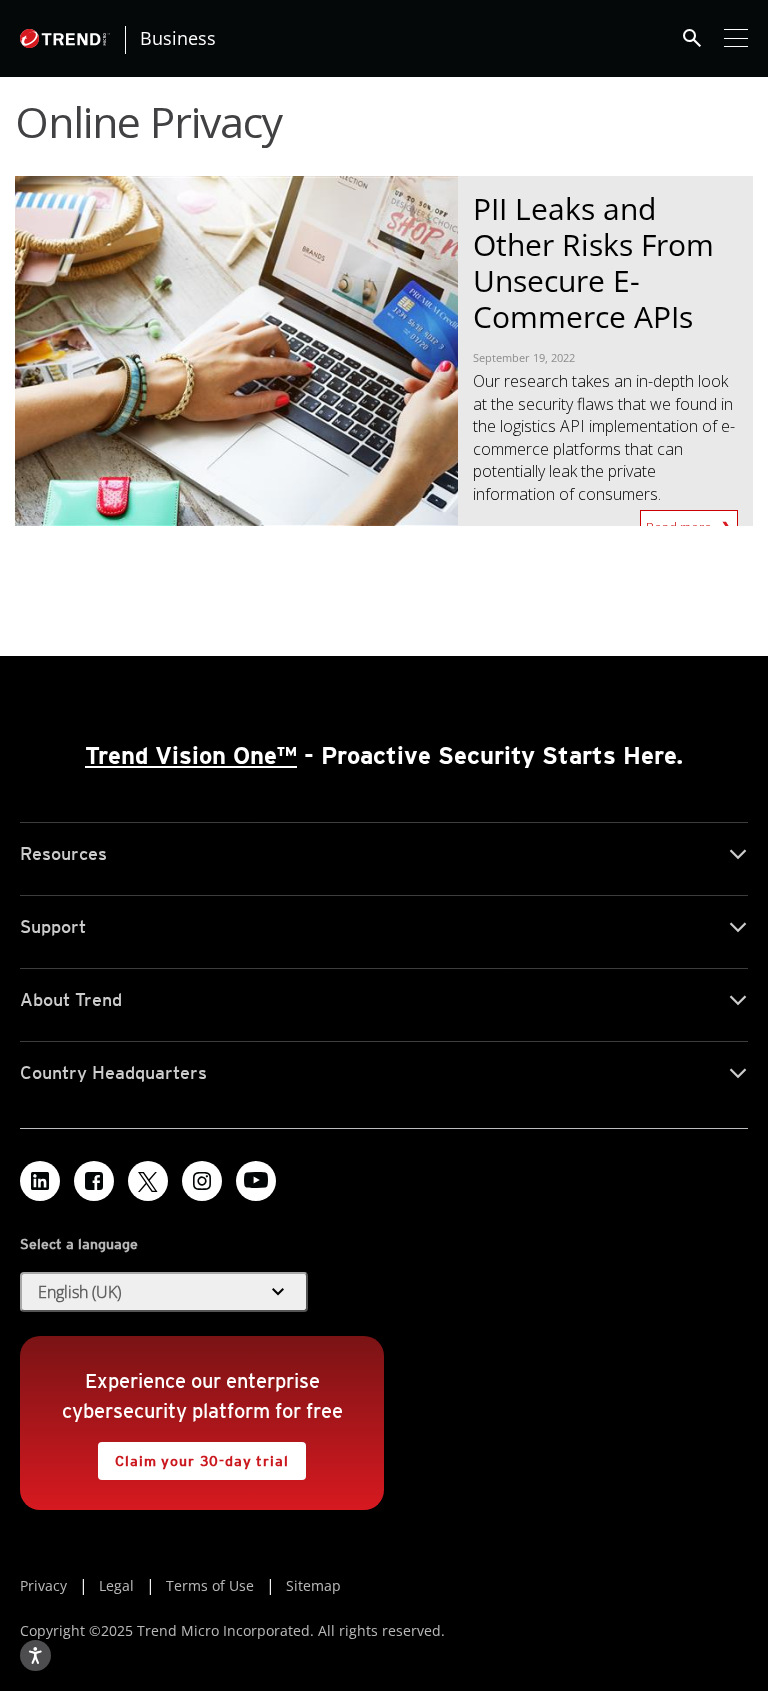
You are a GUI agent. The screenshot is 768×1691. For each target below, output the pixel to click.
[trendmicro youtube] (256, 1181)
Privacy (43, 1585)
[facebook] (94, 1181)
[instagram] (202, 1181)
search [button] (692, 38)
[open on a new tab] (148, 1181)
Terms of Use (210, 1585)
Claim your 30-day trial (193, 1455)
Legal (116, 1585)
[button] (164, 1292)
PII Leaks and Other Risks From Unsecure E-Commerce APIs (593, 262)
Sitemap (313, 1585)
